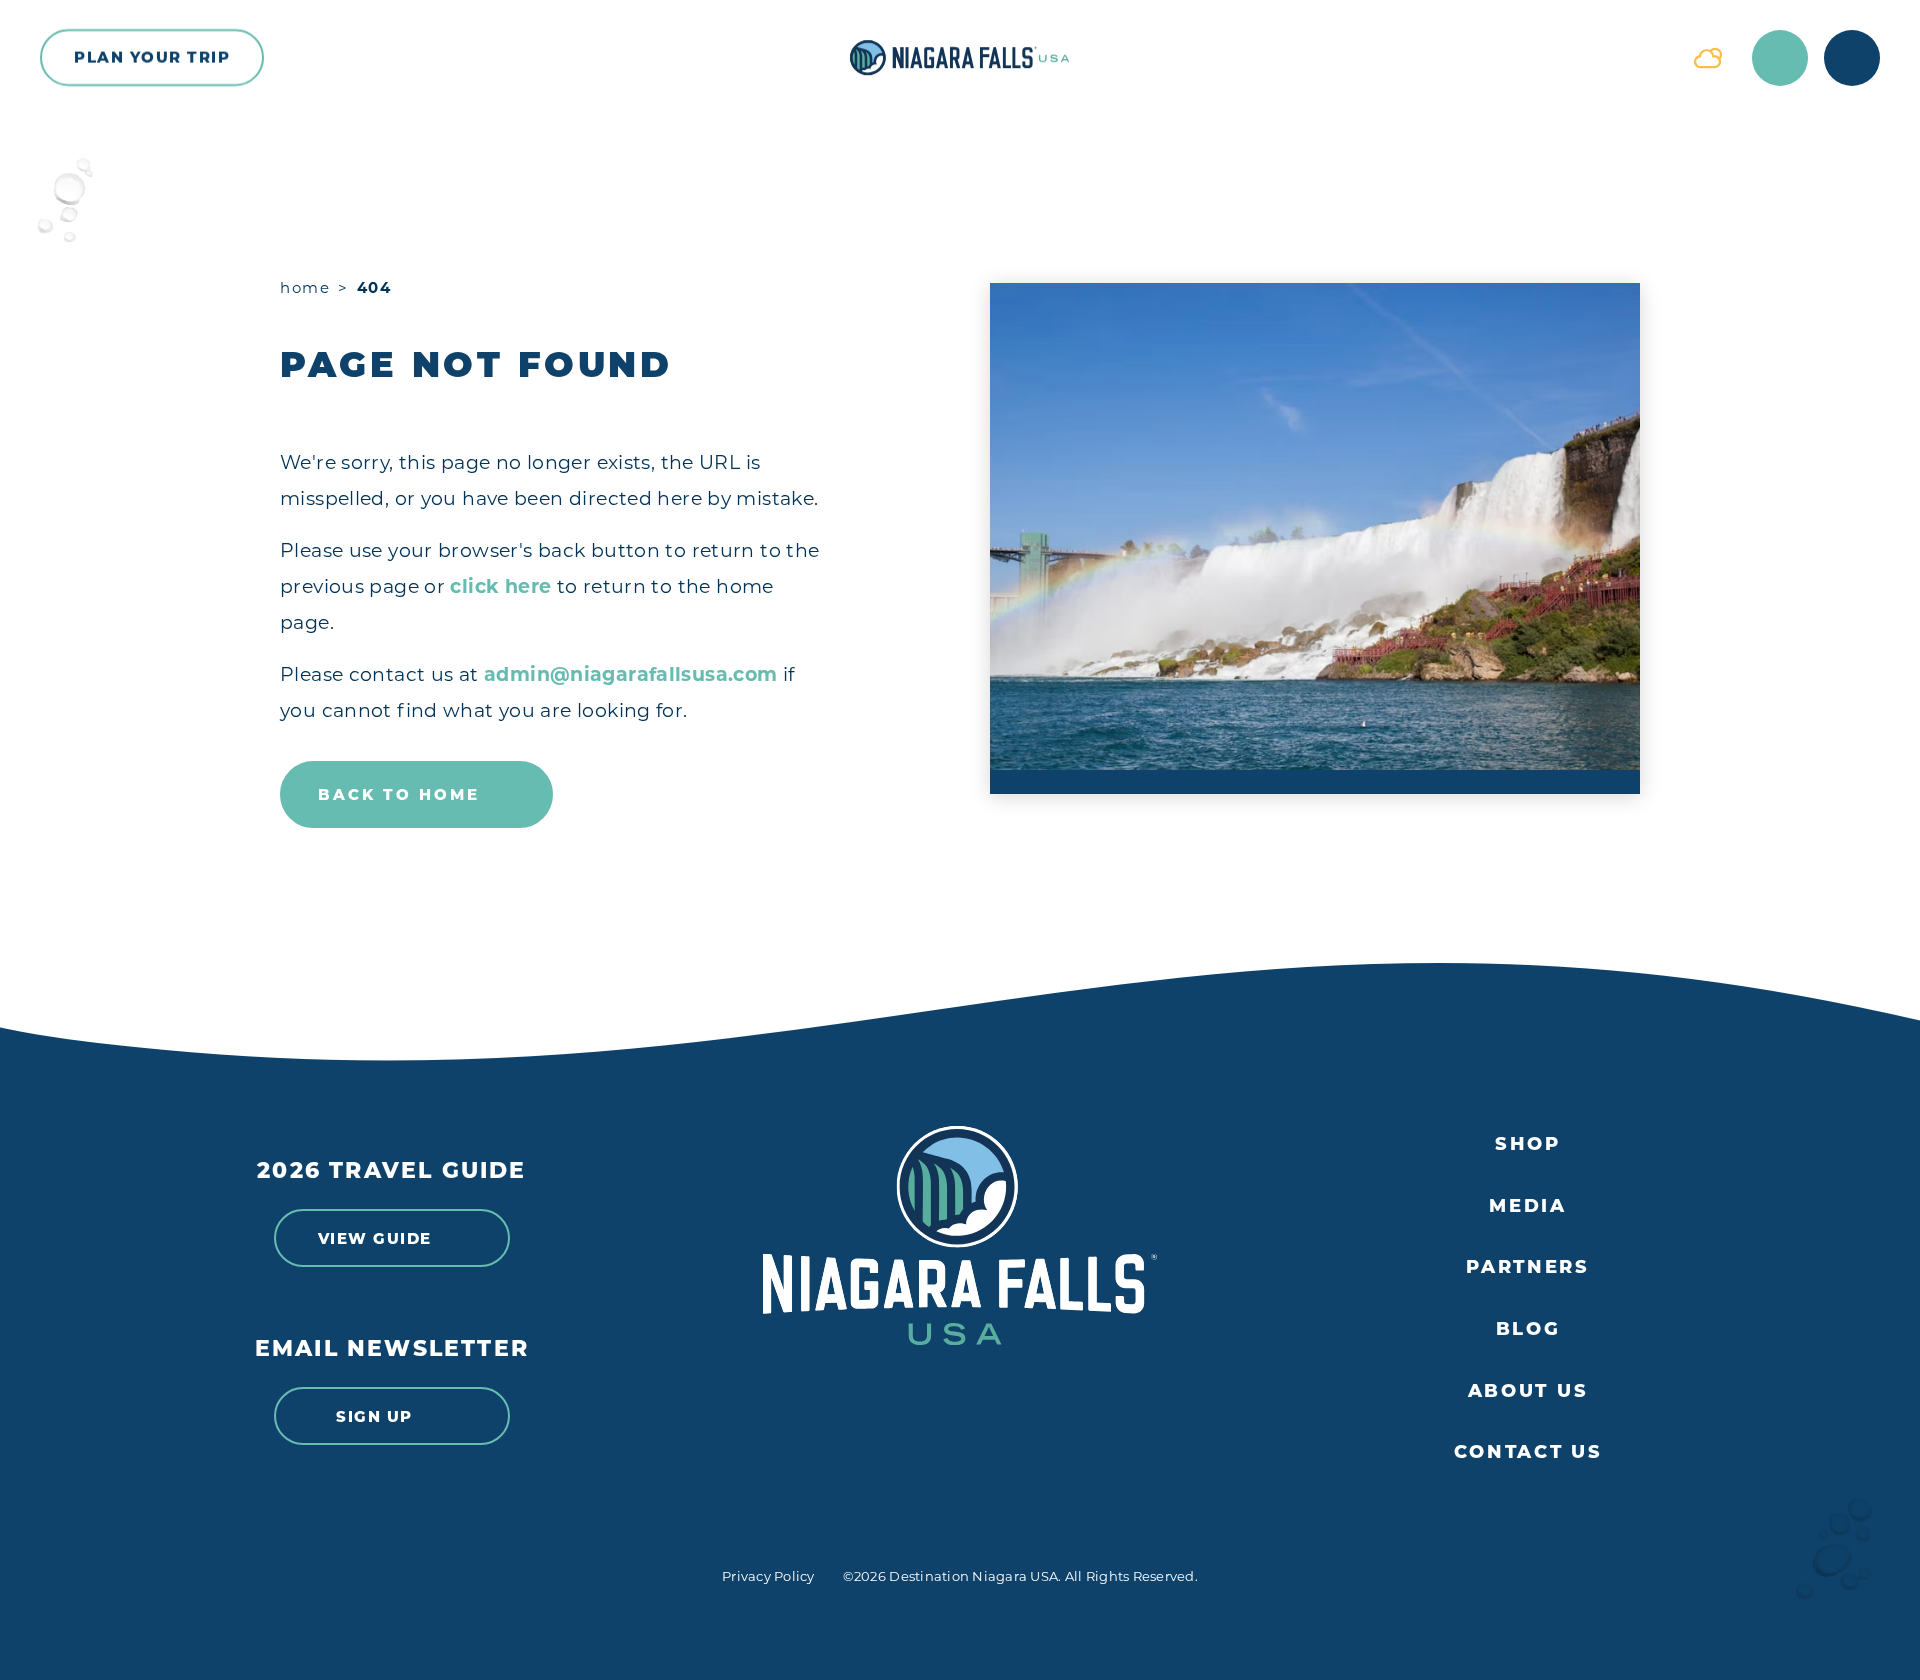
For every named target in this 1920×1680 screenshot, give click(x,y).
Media (1528, 1206)
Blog (1528, 1329)
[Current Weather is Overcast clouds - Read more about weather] (1708, 58)
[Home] (960, 58)
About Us (1528, 1391)
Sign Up (374, 1416)
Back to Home (399, 794)
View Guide (375, 1238)
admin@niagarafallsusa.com (631, 674)
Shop (1528, 1144)
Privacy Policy (768, 1576)
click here (500, 586)
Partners (1528, 1267)
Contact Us (1528, 1452)
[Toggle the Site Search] (1780, 58)
